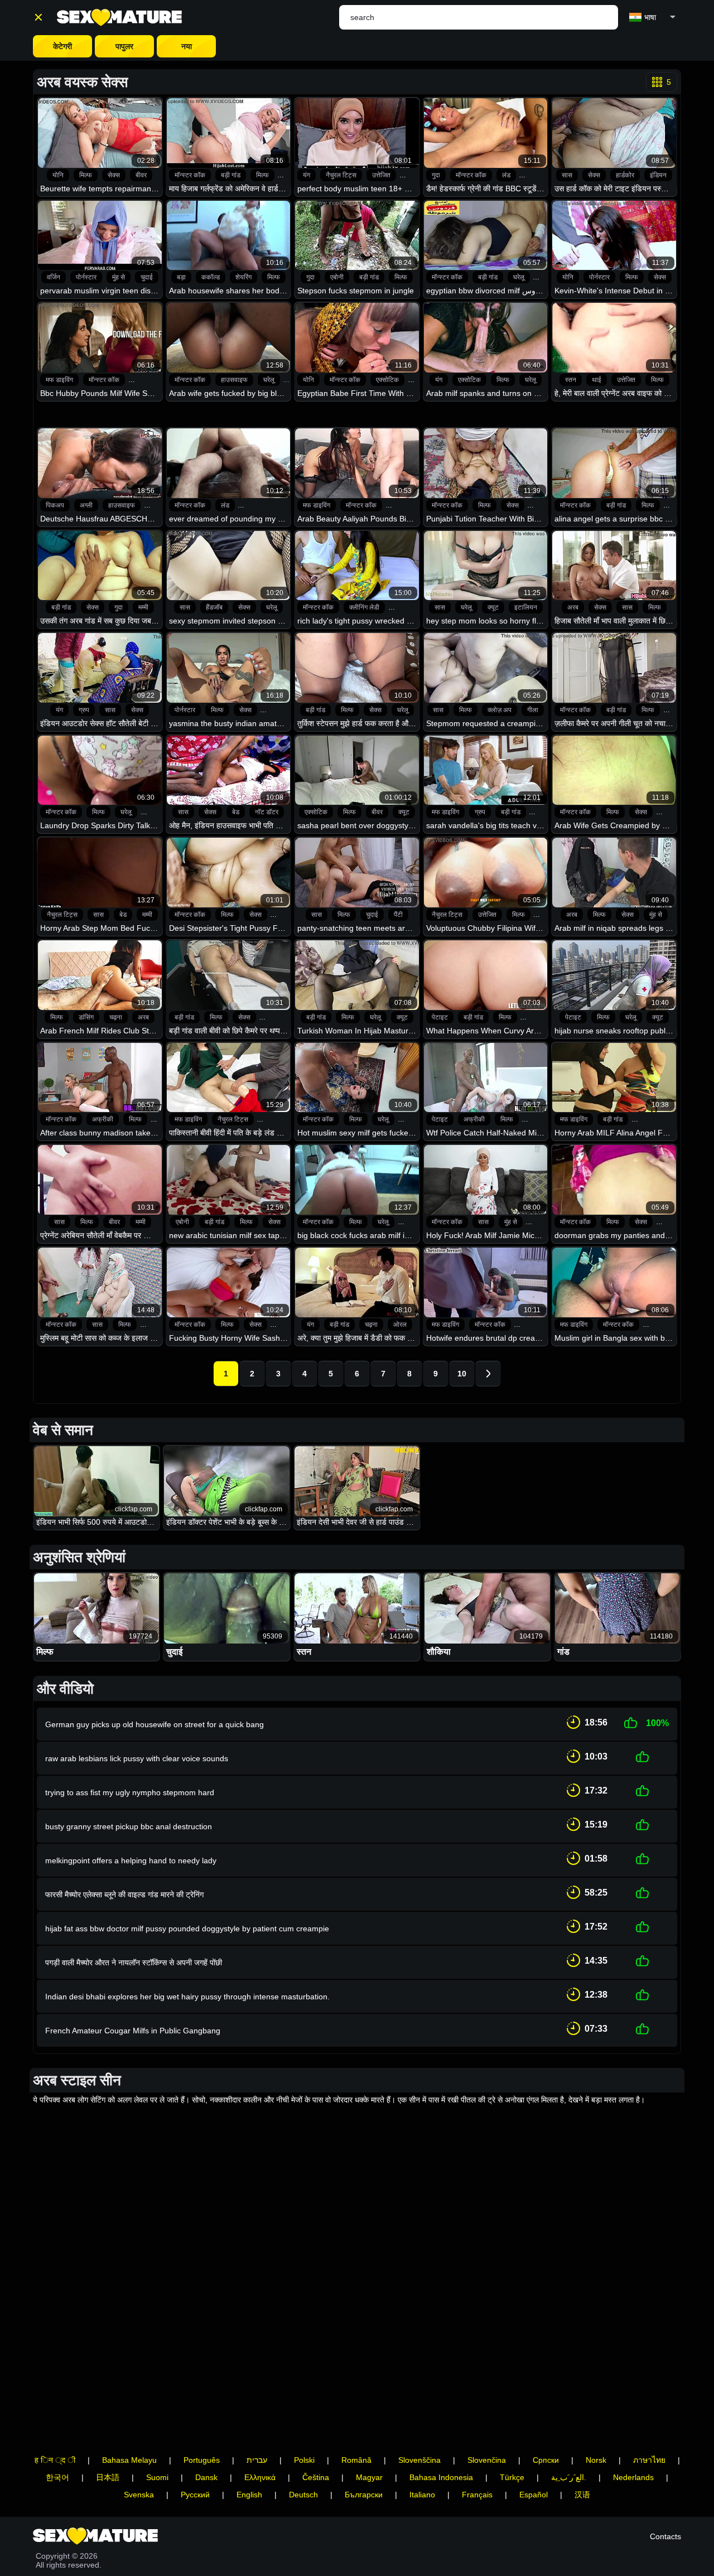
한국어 (57, 2477)
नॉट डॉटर (267, 812)
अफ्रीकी (103, 1119)
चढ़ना (116, 1017)
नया (187, 46)
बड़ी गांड (231, 175)
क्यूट (493, 607)
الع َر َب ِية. (569, 2477)
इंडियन (658, 175)
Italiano (422, 2495)
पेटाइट (440, 1017)
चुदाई (147, 277)
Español (534, 2495)
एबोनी (337, 277)
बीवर (141, 175)
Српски (546, 2460)
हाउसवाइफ (234, 380)
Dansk (206, 2477)
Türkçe (512, 2477)
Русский (195, 2495)
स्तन (571, 380)
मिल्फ (86, 175)
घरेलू (519, 277)
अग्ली (86, 505)
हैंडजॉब (214, 607)
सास (567, 175)
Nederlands (633, 2477)
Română (356, 2460)
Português (202, 2460)
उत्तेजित (381, 175)
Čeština (316, 2477)
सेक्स (114, 175)
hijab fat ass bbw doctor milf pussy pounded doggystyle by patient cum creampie (187, 1929)
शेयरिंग (243, 277)
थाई (597, 380)
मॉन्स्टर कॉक (190, 175)
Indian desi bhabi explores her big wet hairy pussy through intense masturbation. (187, 1997)
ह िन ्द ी (55, 2460)
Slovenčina (487, 2460)
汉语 (582, 2495)
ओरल (400, 1325)
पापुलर (124, 46)
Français (477, 2495)
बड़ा (181, 277)
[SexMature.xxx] (119, 18)
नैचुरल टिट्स (341, 175)
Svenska (139, 2495)
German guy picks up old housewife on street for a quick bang (155, 1724)
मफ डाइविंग (59, 380)
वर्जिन (54, 277)
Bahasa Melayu (129, 2460)
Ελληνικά (260, 2477)
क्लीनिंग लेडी (364, 607)
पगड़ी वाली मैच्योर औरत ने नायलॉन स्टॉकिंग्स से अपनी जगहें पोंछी (134, 1963)
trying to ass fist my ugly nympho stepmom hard (130, 1792)
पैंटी (398, 915)
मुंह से (119, 277)
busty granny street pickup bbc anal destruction (129, 1826)
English (249, 2495)
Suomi (157, 2477)
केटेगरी (62, 46)
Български (364, 2495)
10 (462, 1374)
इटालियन (526, 607)
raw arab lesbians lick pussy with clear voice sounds (137, 1758)
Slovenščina (419, 2460)
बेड (236, 812)
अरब (573, 607)
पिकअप (55, 505)
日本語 (108, 2477)
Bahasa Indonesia (441, 2477)
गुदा (436, 175)
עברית (257, 2460)
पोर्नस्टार (86, 277)
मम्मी (143, 607)
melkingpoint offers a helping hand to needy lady (131, 1860)
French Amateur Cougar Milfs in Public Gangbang (133, 2031)
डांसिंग (86, 1017)
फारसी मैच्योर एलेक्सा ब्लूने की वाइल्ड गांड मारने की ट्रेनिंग (124, 1894)
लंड (506, 175)
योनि (58, 175)
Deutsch (303, 2495)
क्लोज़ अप (500, 710)
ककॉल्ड (211, 277)
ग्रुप (84, 710)
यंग (307, 175)
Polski (304, 2460)
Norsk (596, 2460)
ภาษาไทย (649, 2460)
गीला (533, 710)
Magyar (369, 2477)
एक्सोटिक (387, 380)
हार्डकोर (625, 175)
